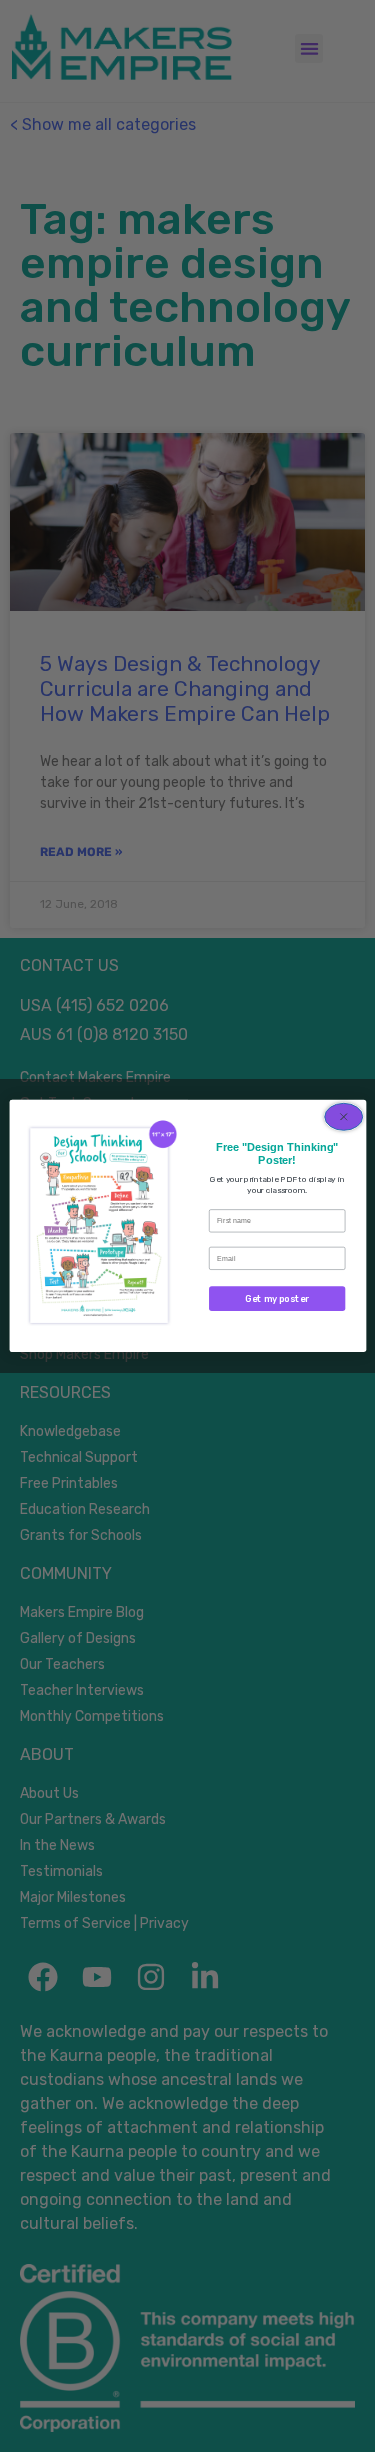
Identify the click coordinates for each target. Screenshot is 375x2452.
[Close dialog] (343, 1117)
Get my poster (277, 1298)
